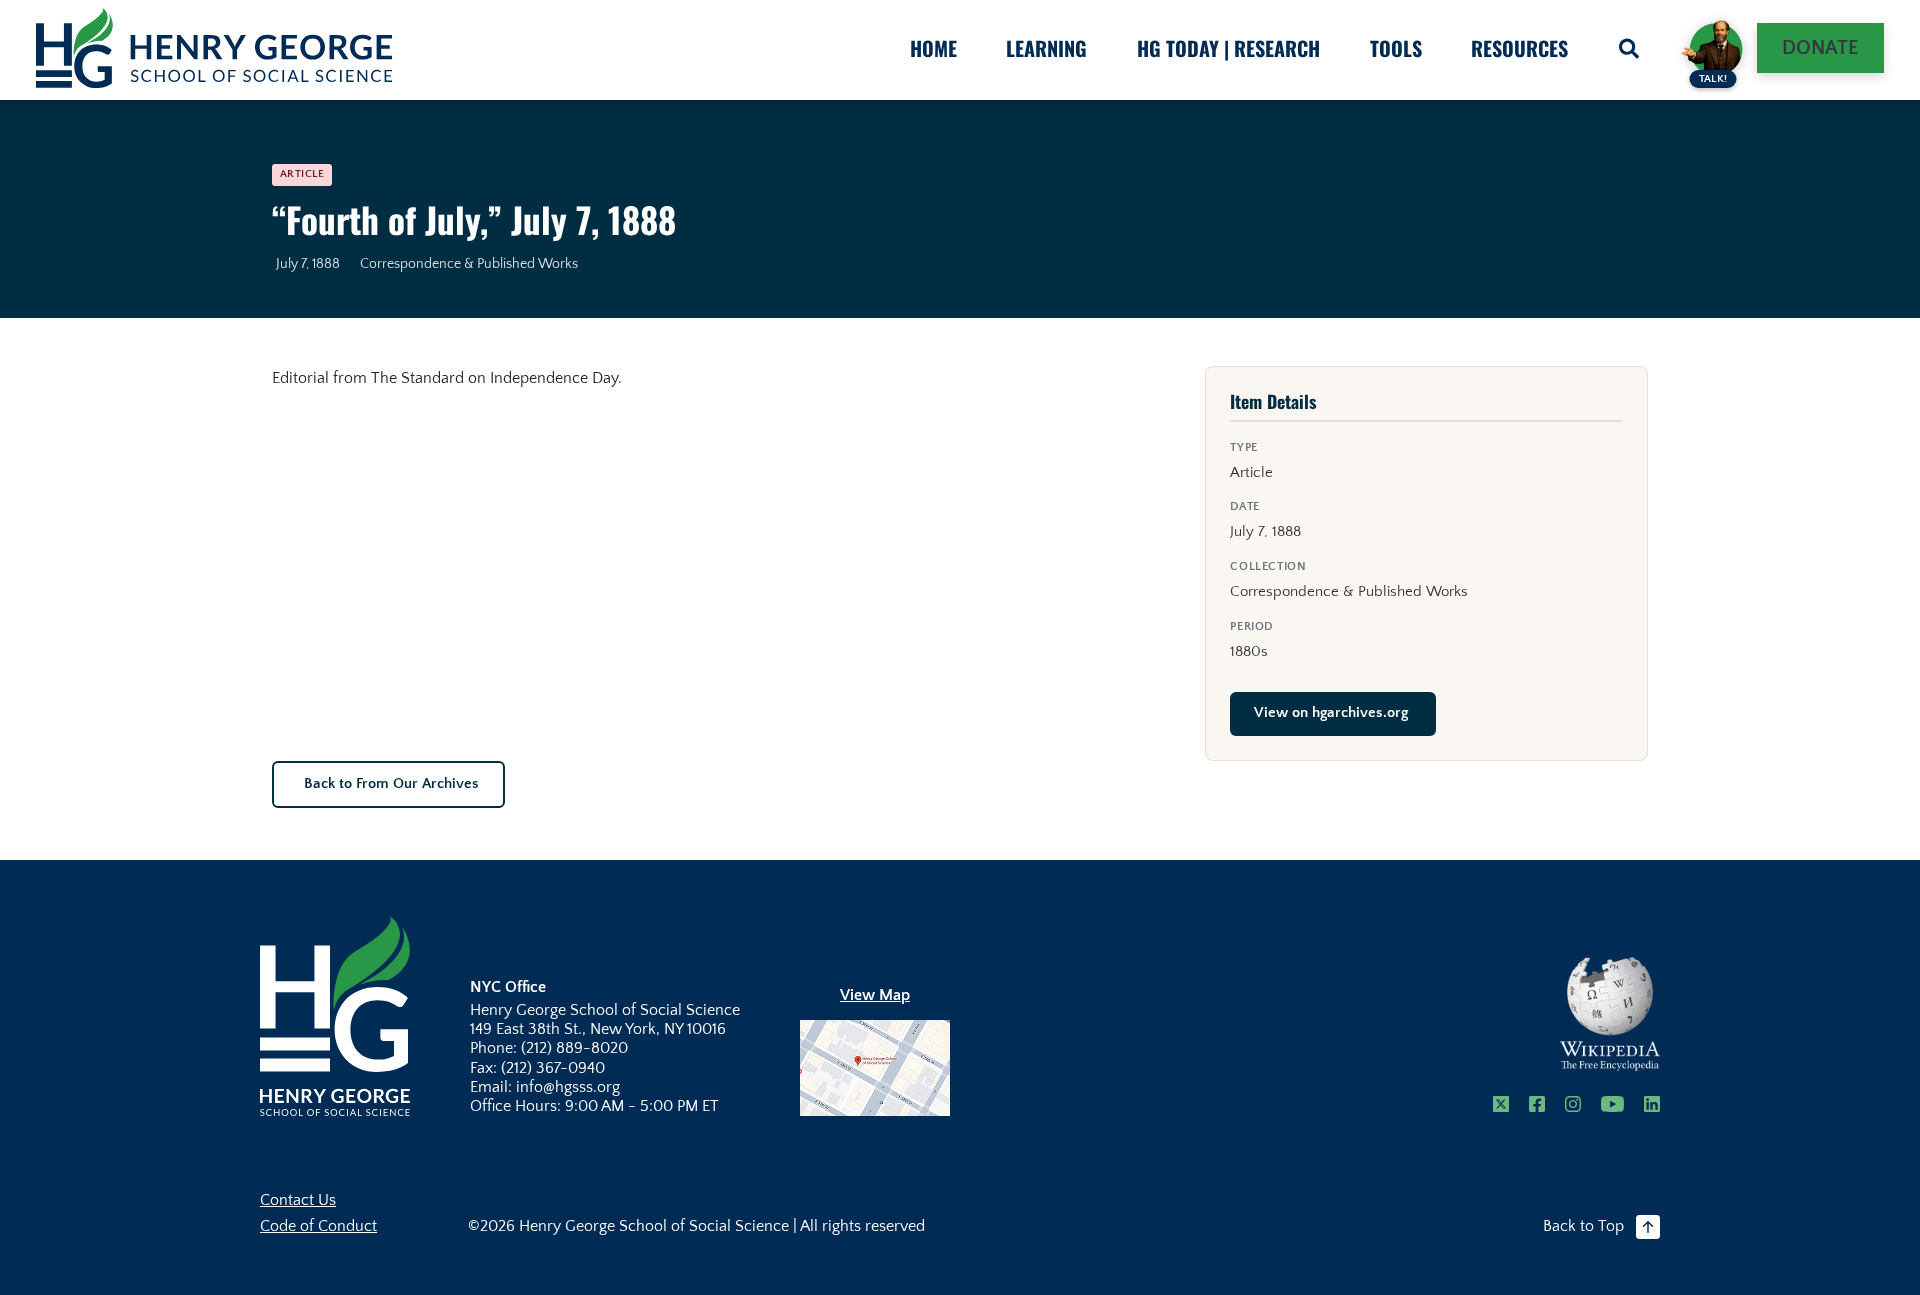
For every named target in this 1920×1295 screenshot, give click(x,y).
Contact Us (298, 1200)
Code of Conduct (318, 1226)
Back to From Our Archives (391, 784)
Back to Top (1583, 1226)
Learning (1046, 48)
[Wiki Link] (1610, 1014)
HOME (933, 48)
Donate (1820, 48)
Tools (1396, 48)
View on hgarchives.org (1331, 713)
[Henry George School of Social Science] (335, 1015)
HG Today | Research (1228, 48)
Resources (1519, 48)
